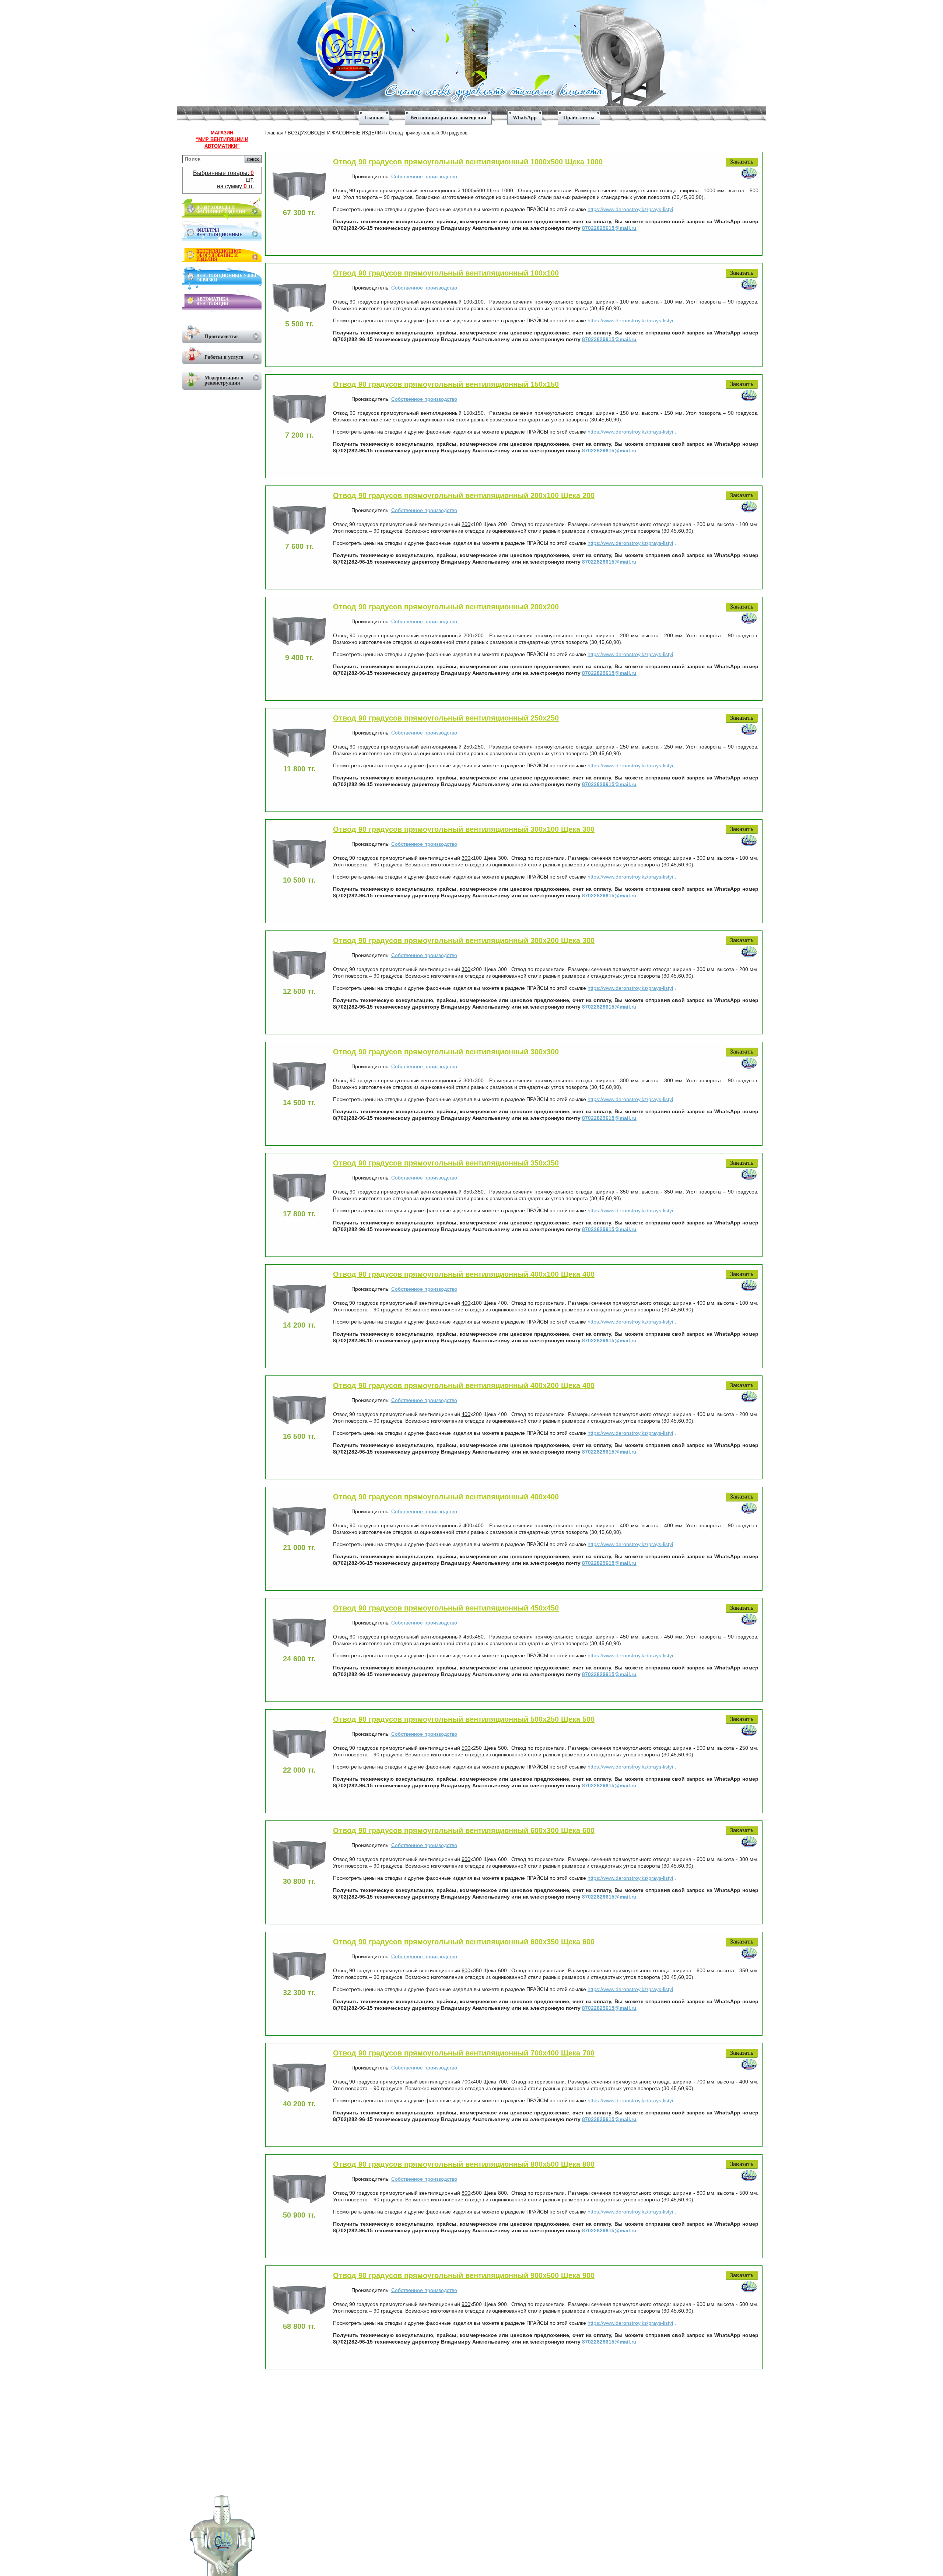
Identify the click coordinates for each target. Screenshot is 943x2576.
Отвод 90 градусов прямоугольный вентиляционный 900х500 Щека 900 (464, 2275)
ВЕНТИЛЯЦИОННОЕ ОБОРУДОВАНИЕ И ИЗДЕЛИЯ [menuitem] (219, 255)
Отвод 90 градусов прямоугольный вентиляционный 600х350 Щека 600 (464, 1942)
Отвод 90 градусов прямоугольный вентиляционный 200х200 (446, 607)
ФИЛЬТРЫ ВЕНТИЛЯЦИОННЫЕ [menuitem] (219, 232)
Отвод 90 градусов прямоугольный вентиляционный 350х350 (446, 1163)
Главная (274, 133)
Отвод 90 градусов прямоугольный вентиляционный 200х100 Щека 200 (464, 495)
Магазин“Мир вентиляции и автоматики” (222, 139)
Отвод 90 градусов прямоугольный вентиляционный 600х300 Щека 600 (464, 1830)
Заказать (742, 162)
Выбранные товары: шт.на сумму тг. (223, 180)
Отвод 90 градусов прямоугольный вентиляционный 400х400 (446, 1497)
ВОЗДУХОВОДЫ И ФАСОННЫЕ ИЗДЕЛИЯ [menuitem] (221, 210)
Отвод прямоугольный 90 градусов (428, 133)
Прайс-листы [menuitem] (579, 118)
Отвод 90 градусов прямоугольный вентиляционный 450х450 (446, 1608)
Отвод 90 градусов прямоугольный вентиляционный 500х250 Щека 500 (464, 1719)
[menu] (471, 115)
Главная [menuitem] (374, 118)
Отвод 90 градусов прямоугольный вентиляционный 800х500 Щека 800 (464, 2164)
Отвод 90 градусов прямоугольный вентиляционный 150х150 (446, 384)
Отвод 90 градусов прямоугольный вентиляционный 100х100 (446, 273)
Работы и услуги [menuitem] (224, 357)
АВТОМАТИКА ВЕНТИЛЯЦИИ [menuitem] (213, 301)
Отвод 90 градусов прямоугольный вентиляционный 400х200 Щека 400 (464, 1385)
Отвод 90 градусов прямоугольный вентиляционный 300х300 (446, 1052)
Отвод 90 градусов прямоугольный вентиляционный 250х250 (446, 718)
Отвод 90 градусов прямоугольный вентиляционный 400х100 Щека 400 (464, 1274)
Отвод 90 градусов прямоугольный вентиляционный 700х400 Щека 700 (464, 2053)
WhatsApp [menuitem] (525, 118)
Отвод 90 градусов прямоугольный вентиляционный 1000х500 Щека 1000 (468, 162)
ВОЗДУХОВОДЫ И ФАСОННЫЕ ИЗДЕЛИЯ (336, 133)
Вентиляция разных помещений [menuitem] (448, 118)
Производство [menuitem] (221, 337)
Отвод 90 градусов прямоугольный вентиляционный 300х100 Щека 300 (464, 829)
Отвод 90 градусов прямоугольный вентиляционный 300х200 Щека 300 (464, 940)
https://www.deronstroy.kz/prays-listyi (630, 209)
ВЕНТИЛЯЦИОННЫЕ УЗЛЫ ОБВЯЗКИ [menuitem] (226, 278)
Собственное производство (424, 176)
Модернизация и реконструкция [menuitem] (224, 380)
